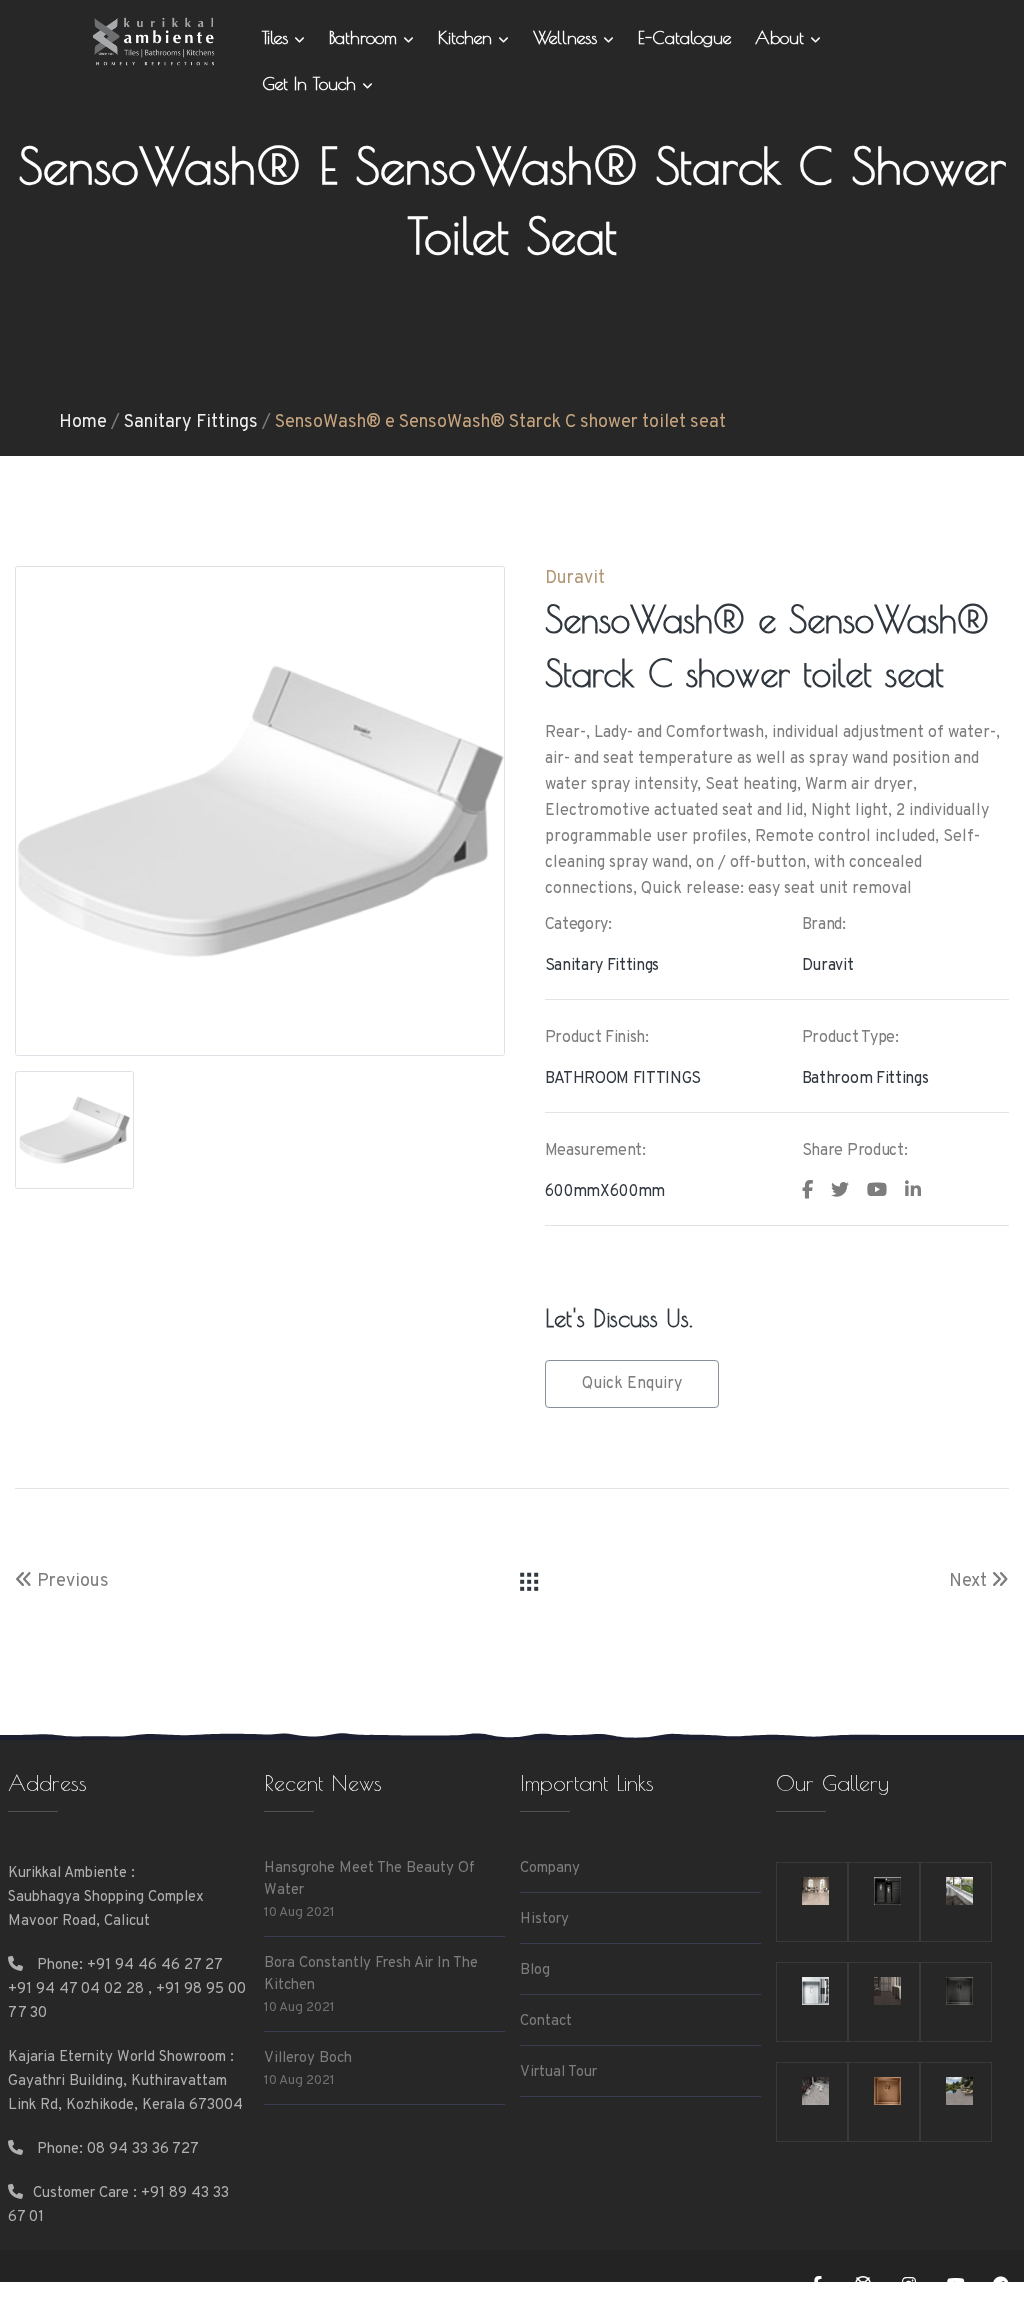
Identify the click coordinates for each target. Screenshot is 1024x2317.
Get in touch (312, 83)
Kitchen (468, 37)
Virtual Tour (558, 2072)
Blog (535, 1970)
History (544, 1919)
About (782, 37)
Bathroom (366, 37)
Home (83, 422)
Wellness (568, 37)
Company (550, 1868)
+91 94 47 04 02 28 (76, 1989)
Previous (71, 1581)
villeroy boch (308, 2058)
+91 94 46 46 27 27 (155, 1965)
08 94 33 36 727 (143, 2149)
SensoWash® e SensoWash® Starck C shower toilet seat (500, 422)
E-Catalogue (684, 37)
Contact (546, 2021)
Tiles (278, 37)
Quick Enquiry (632, 1384)
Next (970, 1581)
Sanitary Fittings (191, 422)
